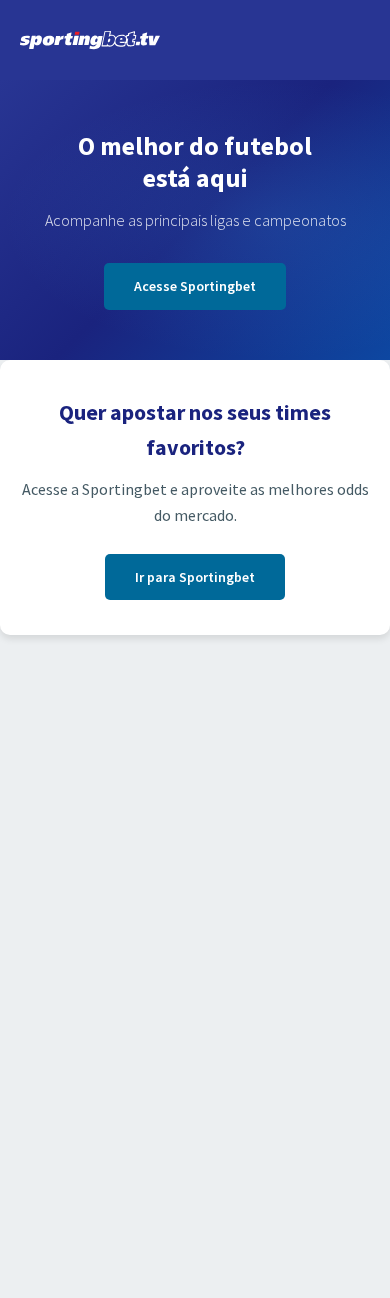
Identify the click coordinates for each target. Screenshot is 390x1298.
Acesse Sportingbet (195, 286)
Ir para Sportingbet (195, 577)
